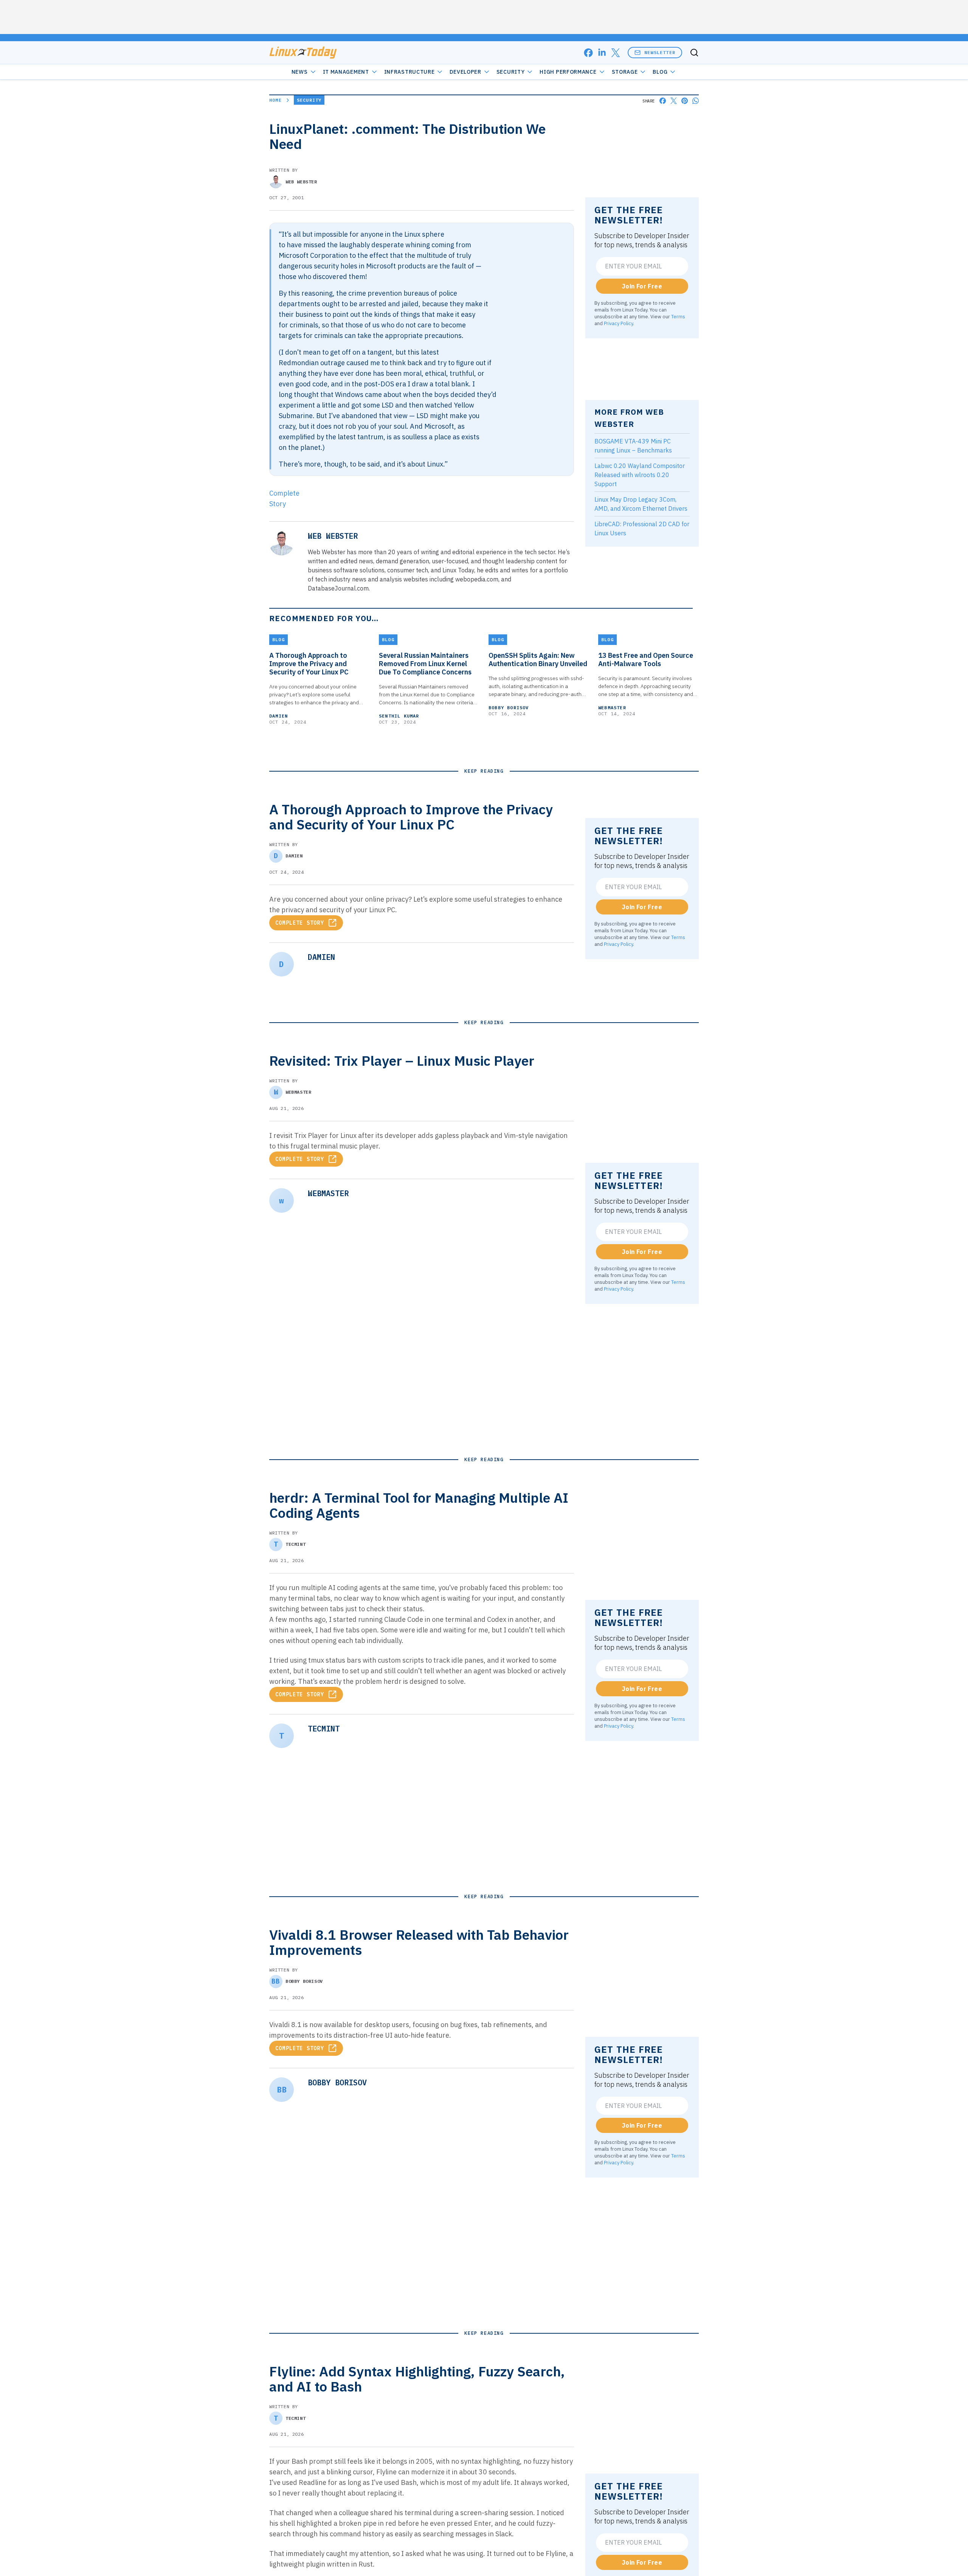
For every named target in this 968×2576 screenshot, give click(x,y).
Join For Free (642, 286)
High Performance (568, 72)
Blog (660, 72)
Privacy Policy (618, 323)
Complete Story (300, 923)
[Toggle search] (694, 53)
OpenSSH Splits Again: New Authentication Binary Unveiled (538, 660)
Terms (678, 316)
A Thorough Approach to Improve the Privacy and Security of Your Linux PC (309, 664)
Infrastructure (410, 72)
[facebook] (588, 53)
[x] (616, 53)
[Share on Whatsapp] (696, 101)
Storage (625, 72)
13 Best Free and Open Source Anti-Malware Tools (646, 660)
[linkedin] (602, 53)
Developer (465, 72)
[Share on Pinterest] (685, 101)
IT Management (346, 72)
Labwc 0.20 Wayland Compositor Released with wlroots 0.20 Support (640, 475)
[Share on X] (674, 101)
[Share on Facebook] (663, 101)
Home (275, 100)
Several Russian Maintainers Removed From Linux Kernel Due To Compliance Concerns (425, 664)
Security (511, 72)
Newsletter (660, 52)
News (300, 72)
